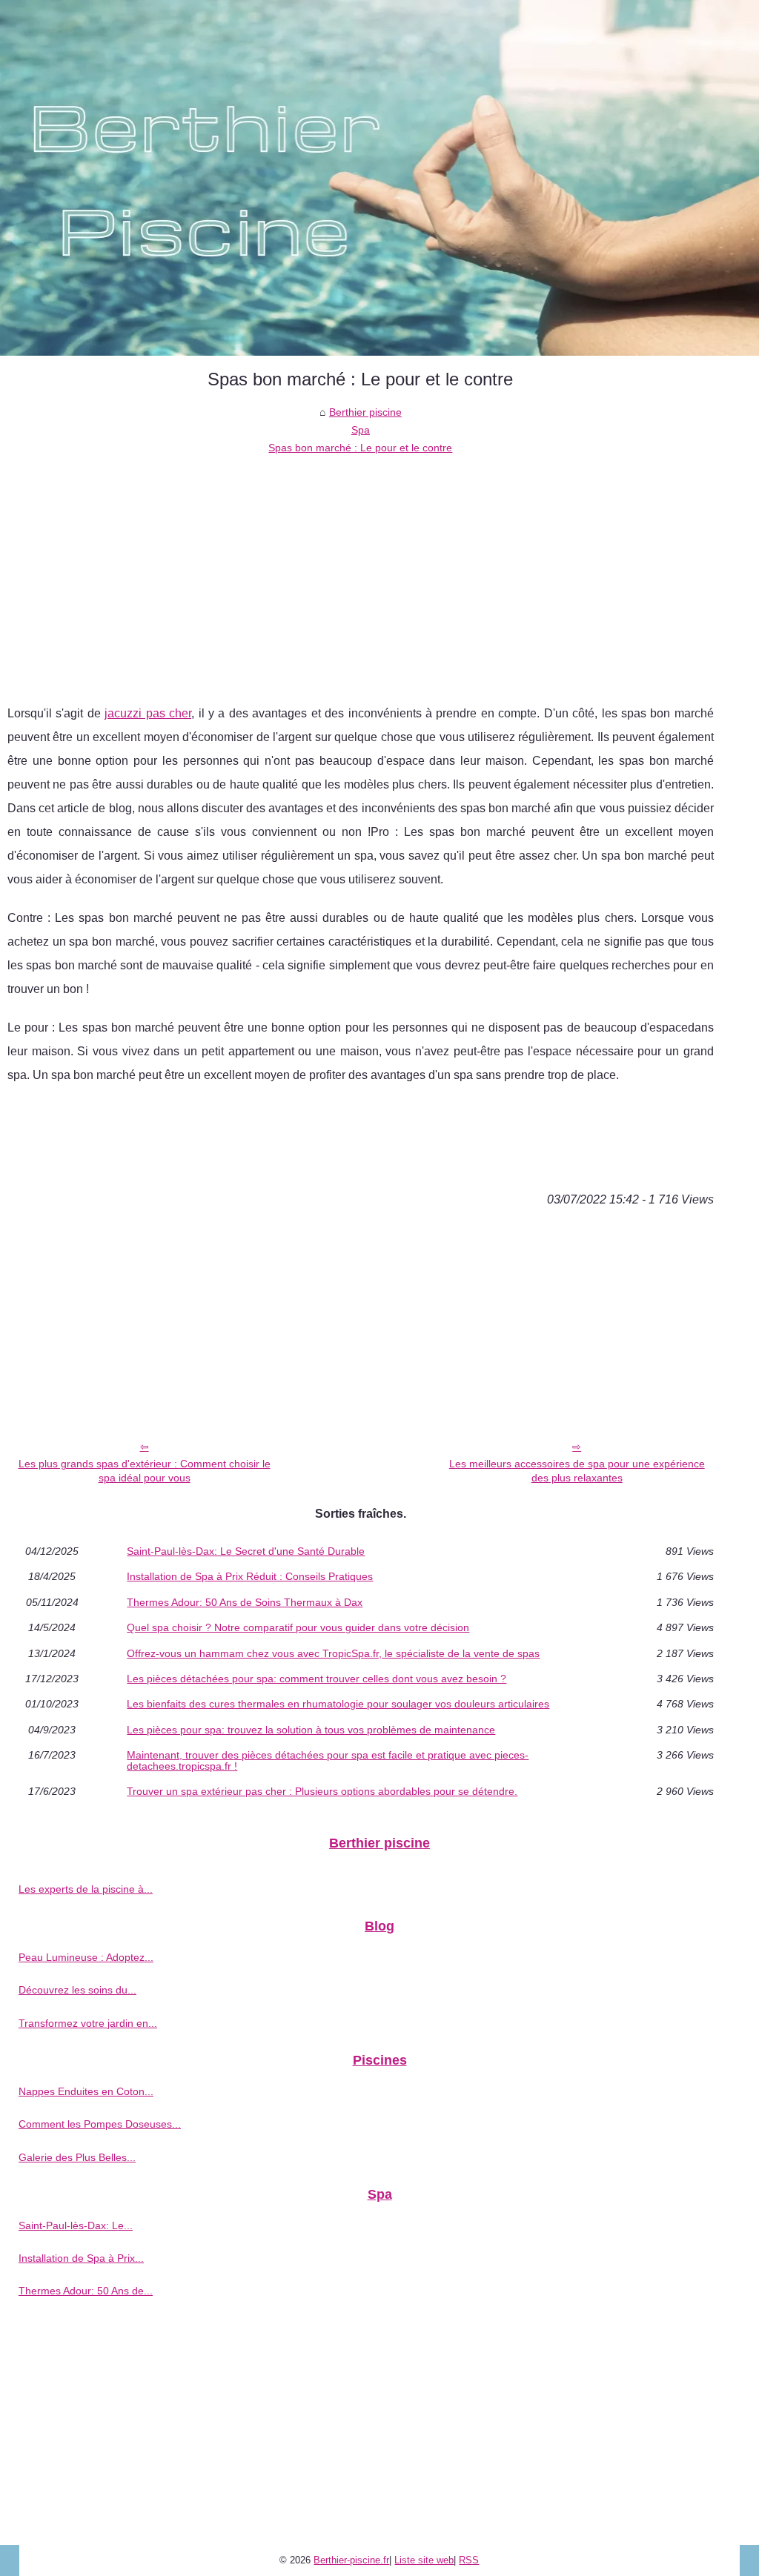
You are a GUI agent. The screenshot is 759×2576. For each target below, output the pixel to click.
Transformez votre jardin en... (88, 2023)
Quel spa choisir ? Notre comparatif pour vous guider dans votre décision (298, 1627)
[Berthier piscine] (379, 178)
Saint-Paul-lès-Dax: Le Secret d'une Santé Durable (246, 1551)
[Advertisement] (361, 568)
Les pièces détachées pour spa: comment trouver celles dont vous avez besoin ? (316, 1679)
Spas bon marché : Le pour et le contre (360, 448)
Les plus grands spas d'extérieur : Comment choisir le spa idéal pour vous (145, 1471)
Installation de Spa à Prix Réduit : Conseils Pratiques (250, 1576)
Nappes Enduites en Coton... (86, 2091)
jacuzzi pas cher (148, 713)
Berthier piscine (365, 412)
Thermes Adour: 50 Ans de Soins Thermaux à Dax (245, 1602)
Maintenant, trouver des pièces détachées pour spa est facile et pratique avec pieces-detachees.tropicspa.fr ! (328, 1760)
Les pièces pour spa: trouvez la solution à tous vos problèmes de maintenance (311, 1730)
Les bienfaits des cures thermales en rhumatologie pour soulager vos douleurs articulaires (338, 1704)
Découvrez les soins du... (77, 1990)
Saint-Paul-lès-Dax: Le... (76, 2225)
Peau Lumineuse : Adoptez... (86, 1957)
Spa (361, 430)
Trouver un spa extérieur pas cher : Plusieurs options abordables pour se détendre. (322, 1791)
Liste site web (424, 2560)
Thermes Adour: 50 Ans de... (86, 2291)
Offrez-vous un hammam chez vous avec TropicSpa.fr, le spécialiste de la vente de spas (333, 1653)
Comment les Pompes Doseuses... (100, 2124)
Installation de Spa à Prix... (81, 2258)
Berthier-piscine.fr (351, 2560)
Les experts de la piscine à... (86, 1889)
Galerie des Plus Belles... (77, 2157)
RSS (469, 2560)
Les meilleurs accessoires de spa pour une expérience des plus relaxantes (577, 1471)
